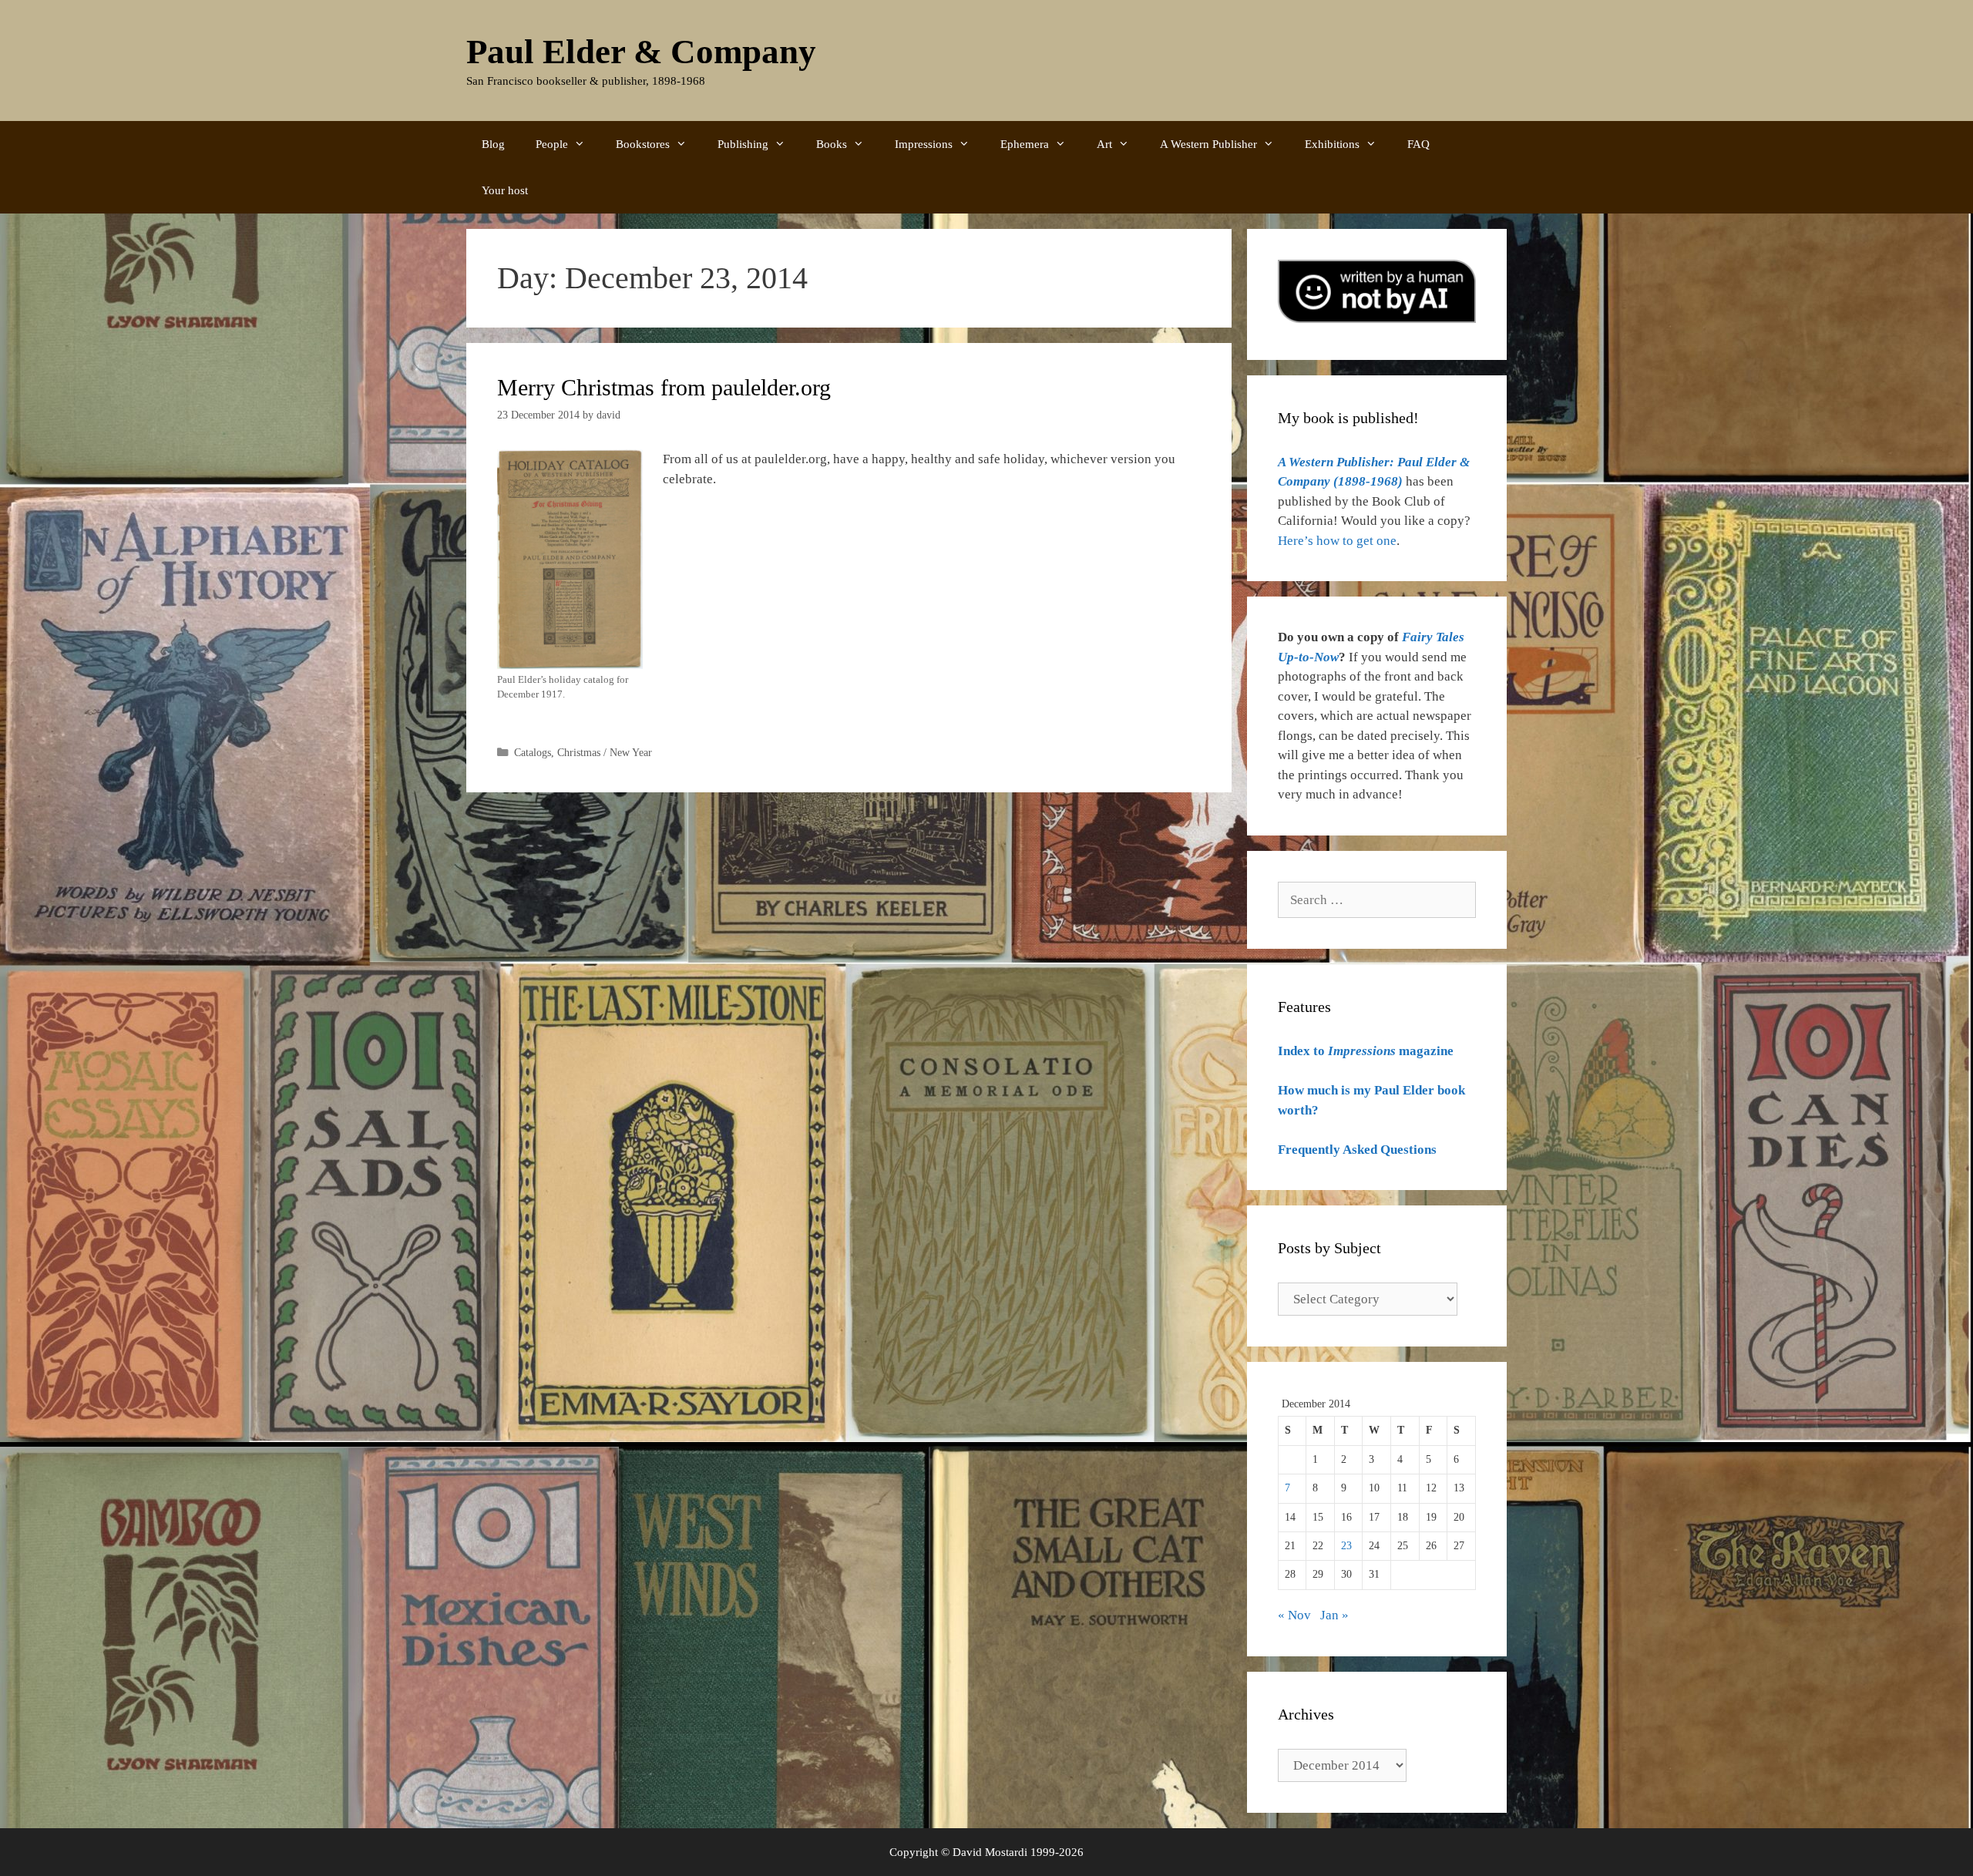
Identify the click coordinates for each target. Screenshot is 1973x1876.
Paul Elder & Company (641, 52)
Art (1104, 144)
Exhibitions (1332, 144)
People (552, 144)
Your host (505, 190)
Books (832, 144)
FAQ (1418, 144)
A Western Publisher (1208, 144)
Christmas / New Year (605, 752)
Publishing (743, 144)
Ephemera (1025, 144)
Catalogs (533, 752)
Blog (493, 144)
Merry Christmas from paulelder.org (664, 387)
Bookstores (643, 144)
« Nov (1294, 1615)
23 (1346, 1546)
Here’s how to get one (1337, 541)
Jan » (1334, 1615)
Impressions (924, 144)
